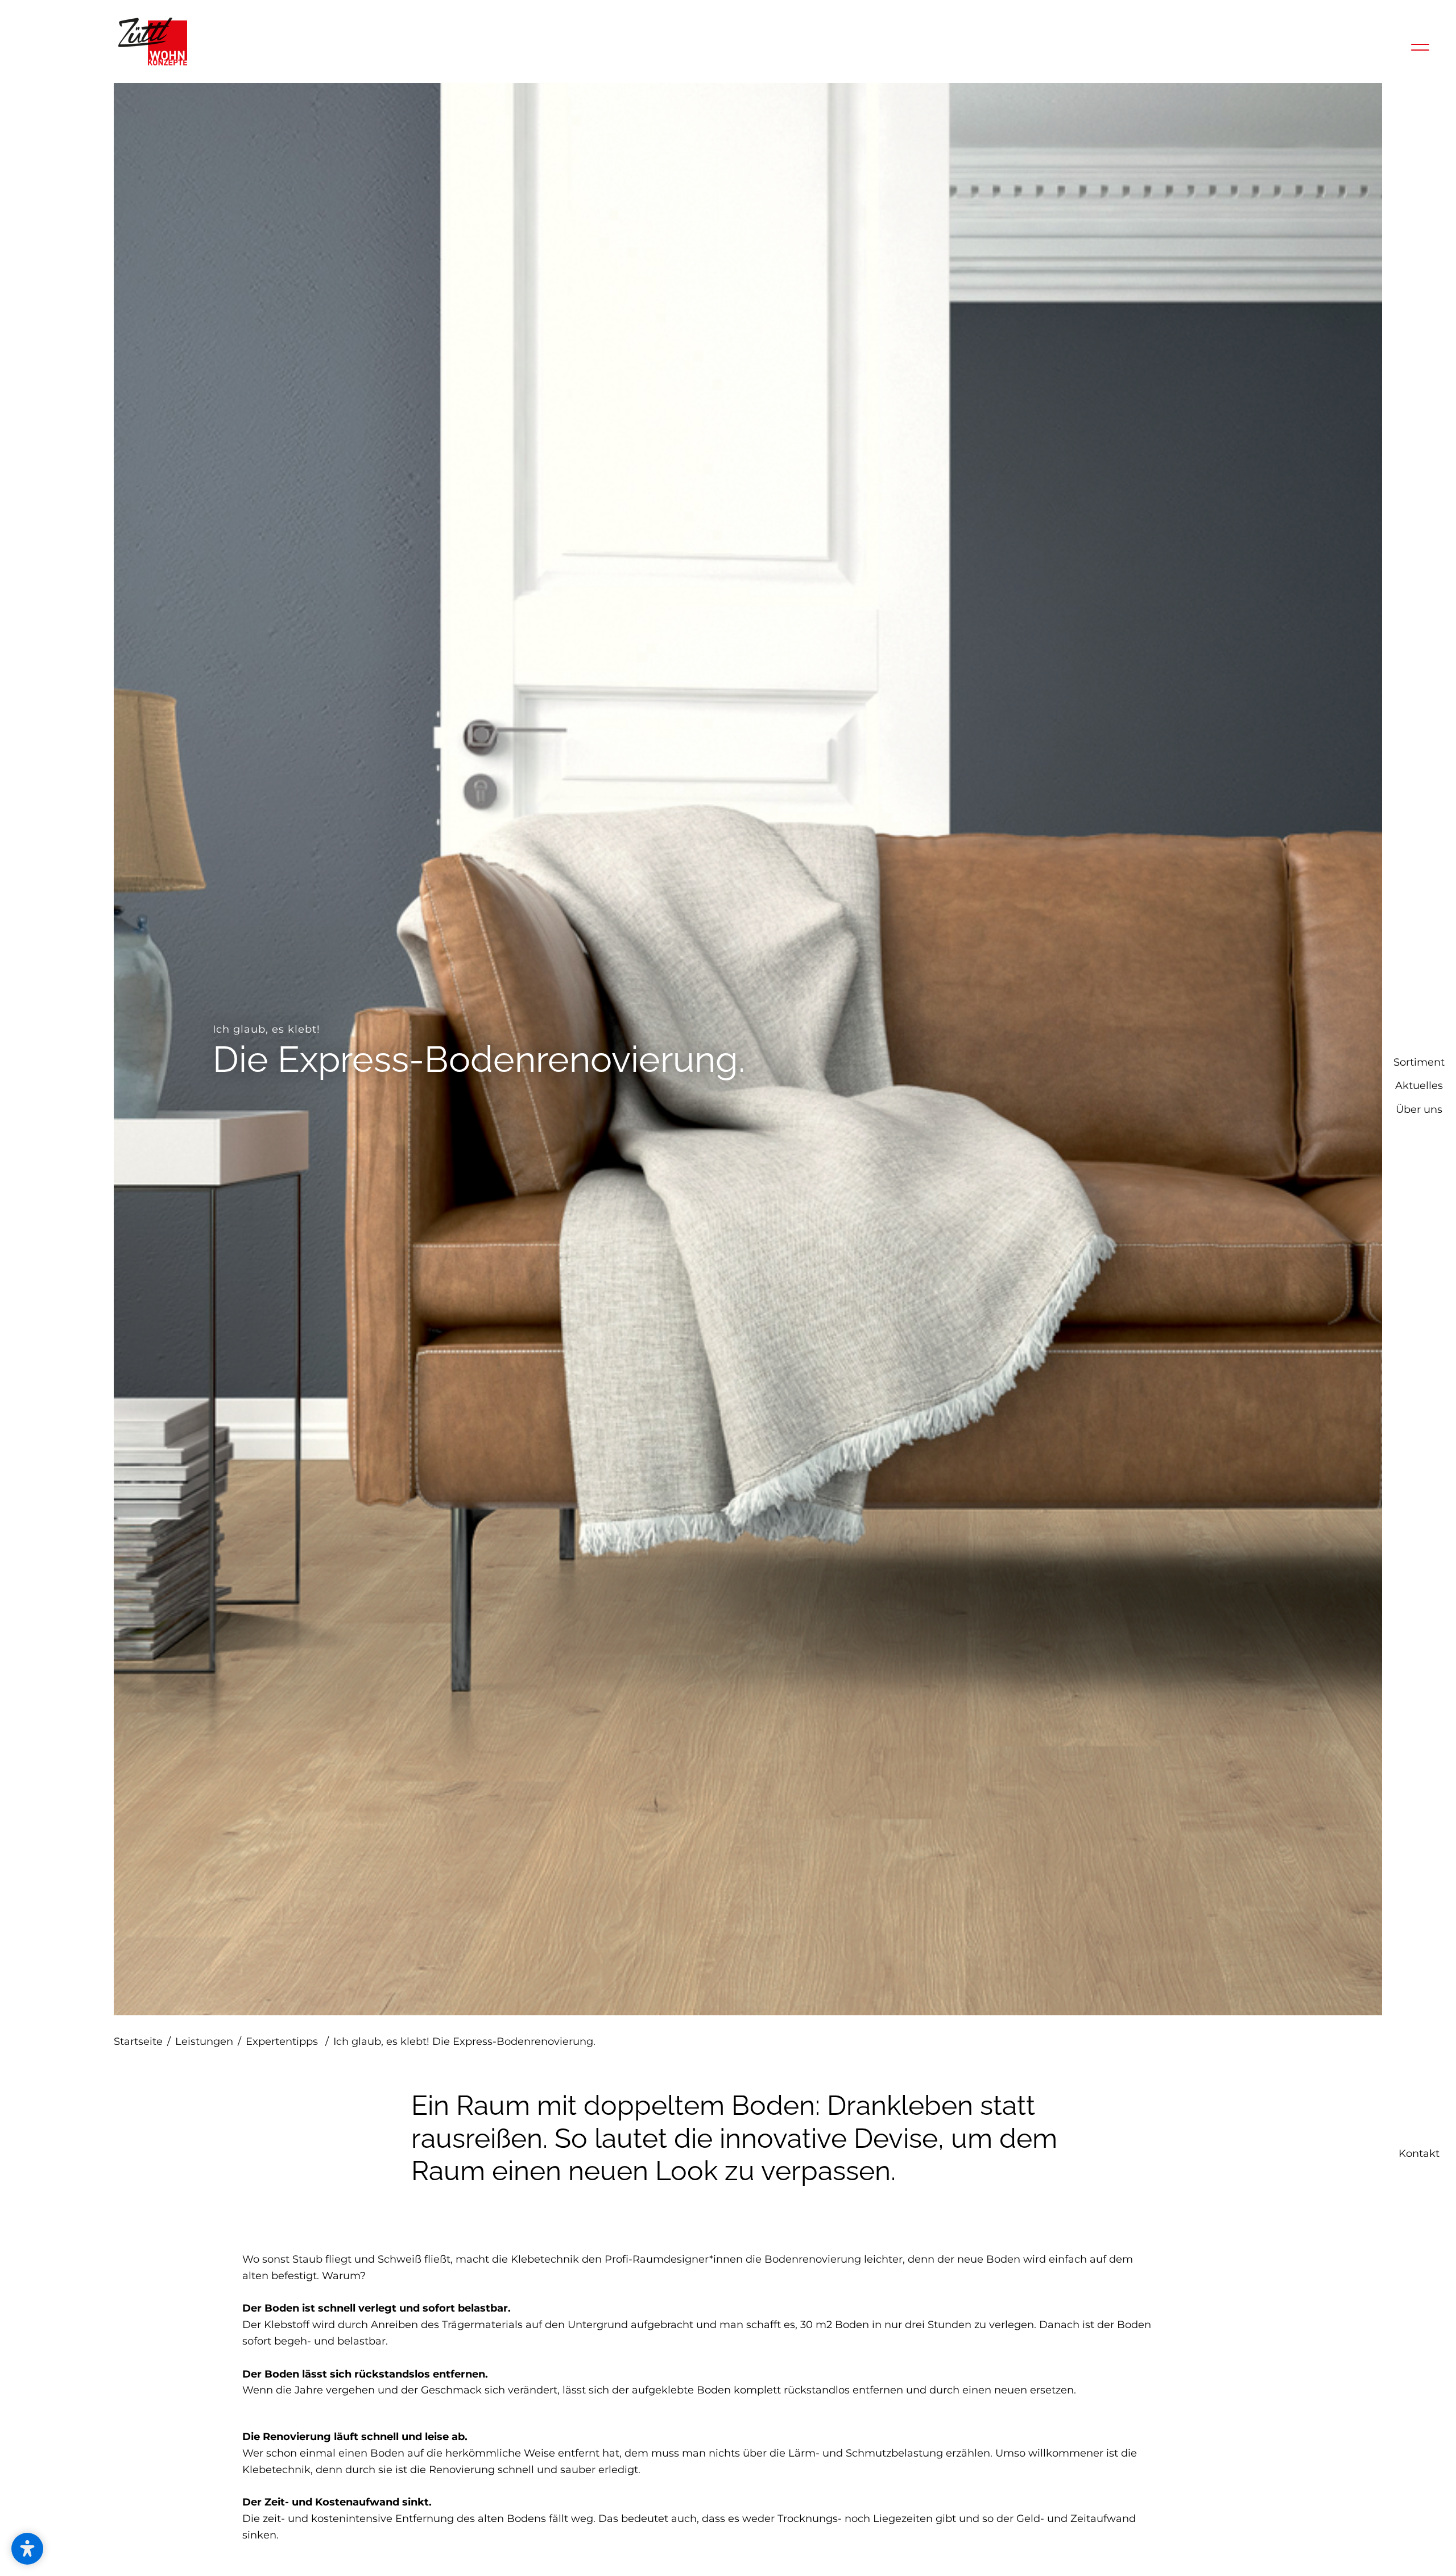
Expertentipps (287, 2041)
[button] (27, 2549)
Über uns (1419, 1311)
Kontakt (1419, 2557)
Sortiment (1419, 1264)
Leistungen (208, 2041)
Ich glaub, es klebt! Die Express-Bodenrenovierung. (464, 2041)
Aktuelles (1419, 1287)
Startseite (142, 2041)
